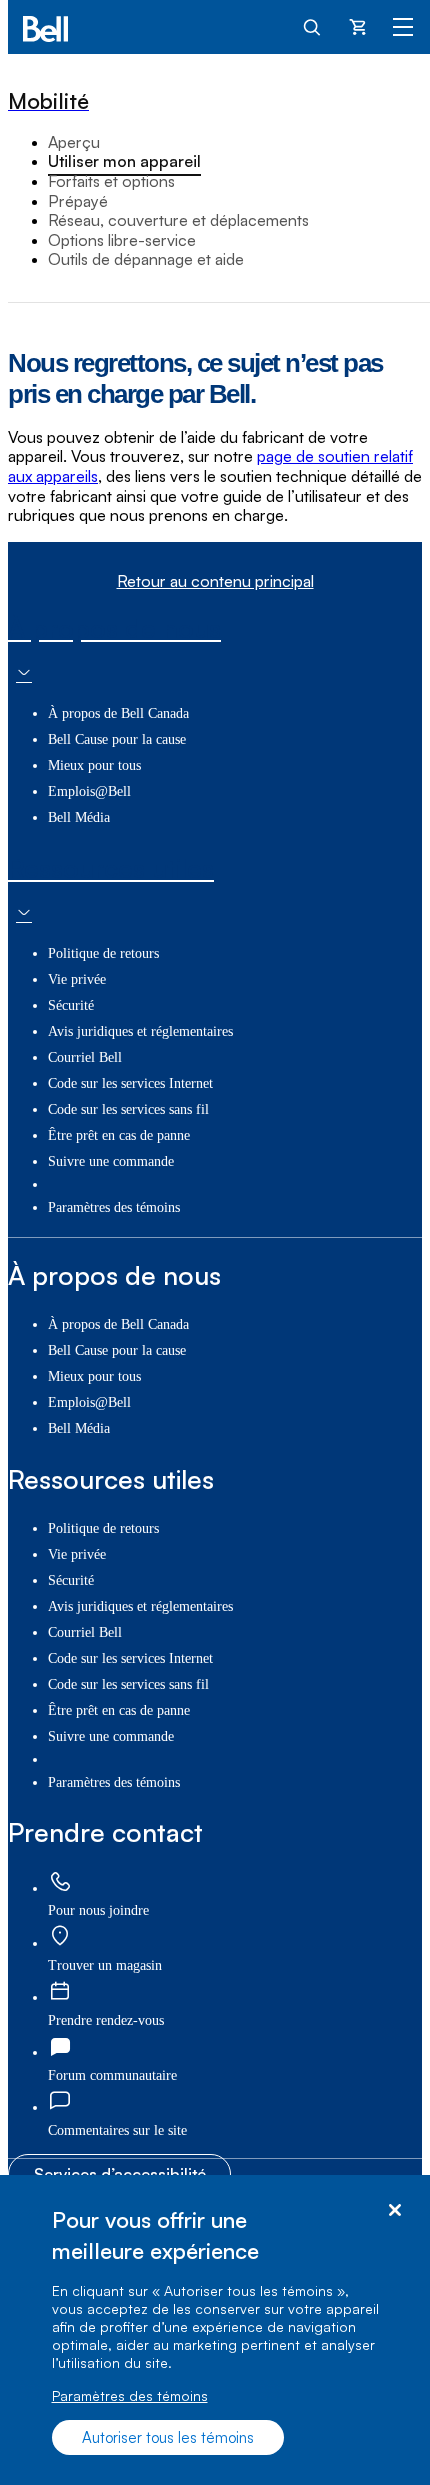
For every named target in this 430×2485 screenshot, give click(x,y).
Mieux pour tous (94, 765)
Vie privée (77, 979)
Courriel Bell (85, 1057)
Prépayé (78, 201)
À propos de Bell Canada (118, 713)
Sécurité (71, 1005)
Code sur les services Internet (130, 1083)
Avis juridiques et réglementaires (140, 1031)
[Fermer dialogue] (394, 2210)
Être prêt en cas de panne (119, 1135)
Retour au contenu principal (215, 581)
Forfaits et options (111, 181)
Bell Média (79, 817)
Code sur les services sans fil (128, 1109)
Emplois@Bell (89, 791)
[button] (117, 2130)
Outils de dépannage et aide (146, 259)
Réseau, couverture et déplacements (178, 220)
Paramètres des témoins (130, 2395)
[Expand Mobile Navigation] (403, 26)
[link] (60, 1882)
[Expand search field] (313, 26)
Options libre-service (122, 240)
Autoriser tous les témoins (168, 2437)
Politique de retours (103, 953)
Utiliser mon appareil (124, 161)
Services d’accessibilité (120, 2174)
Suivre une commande (111, 1161)
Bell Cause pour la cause (117, 739)
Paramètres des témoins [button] (114, 1207)
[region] (215, 2330)
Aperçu (74, 142)
